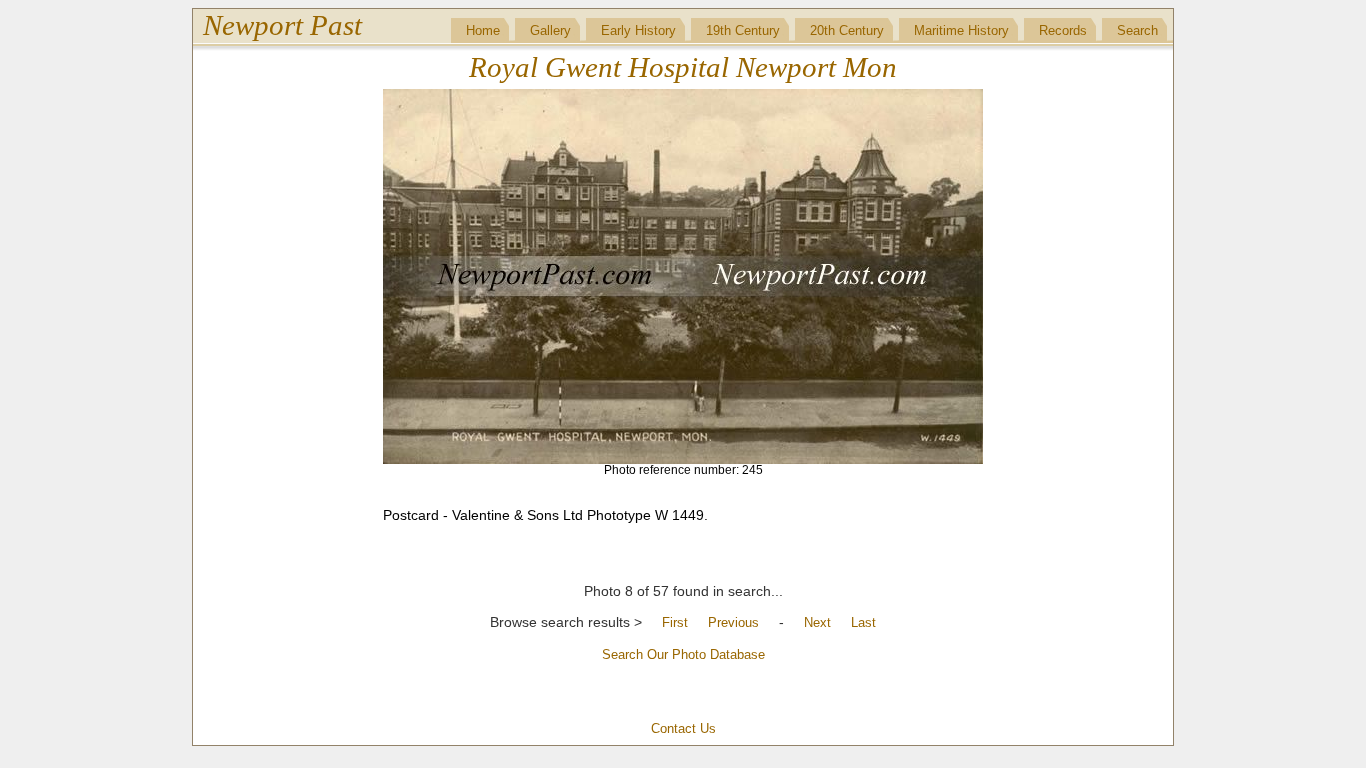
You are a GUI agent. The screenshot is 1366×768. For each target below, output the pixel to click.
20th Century (847, 30)
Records (1063, 30)
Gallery (550, 30)
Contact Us (683, 728)
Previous (733, 622)
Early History (638, 30)
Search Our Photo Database (683, 654)
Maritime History (961, 30)
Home (483, 30)
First (675, 622)
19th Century (743, 30)
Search (1137, 30)
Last (863, 622)
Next (817, 622)
